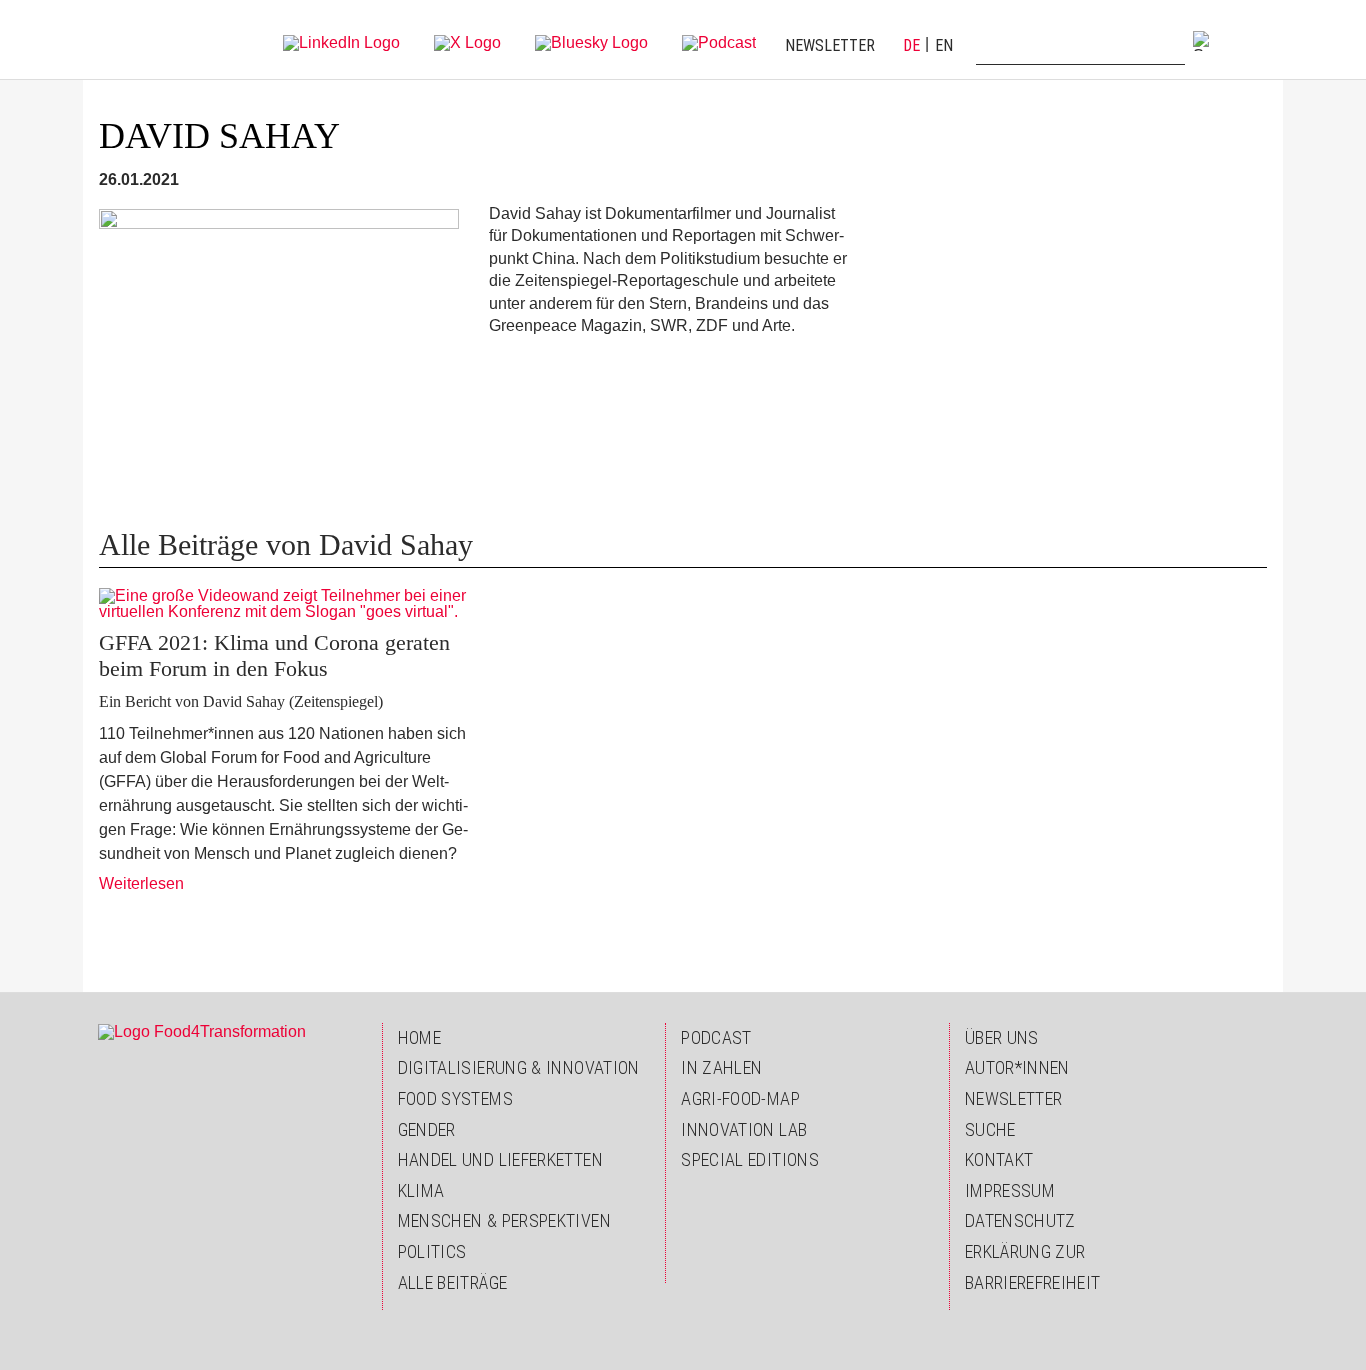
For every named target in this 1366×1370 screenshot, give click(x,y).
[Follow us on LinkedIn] (341, 41)
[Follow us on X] (467, 41)
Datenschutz (1020, 1220)
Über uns (1002, 1037)
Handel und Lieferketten (500, 1159)
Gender (427, 1129)
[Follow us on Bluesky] (591, 41)
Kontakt (999, 1159)
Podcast (716, 1037)
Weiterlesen (141, 883)
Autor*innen (1017, 1067)
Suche (990, 1129)
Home (419, 1037)
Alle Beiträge (453, 1282)
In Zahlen (721, 1067)
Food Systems (455, 1098)
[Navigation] (1248, 40)
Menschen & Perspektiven (504, 1220)
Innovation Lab (744, 1129)
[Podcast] (719, 41)
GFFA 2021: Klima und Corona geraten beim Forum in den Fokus (274, 655)
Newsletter (830, 45)
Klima (421, 1190)
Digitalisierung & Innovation (519, 1067)
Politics (432, 1251)
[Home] (140, 40)
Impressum (1010, 1190)
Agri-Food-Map (740, 1098)
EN (944, 45)
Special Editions (750, 1159)
